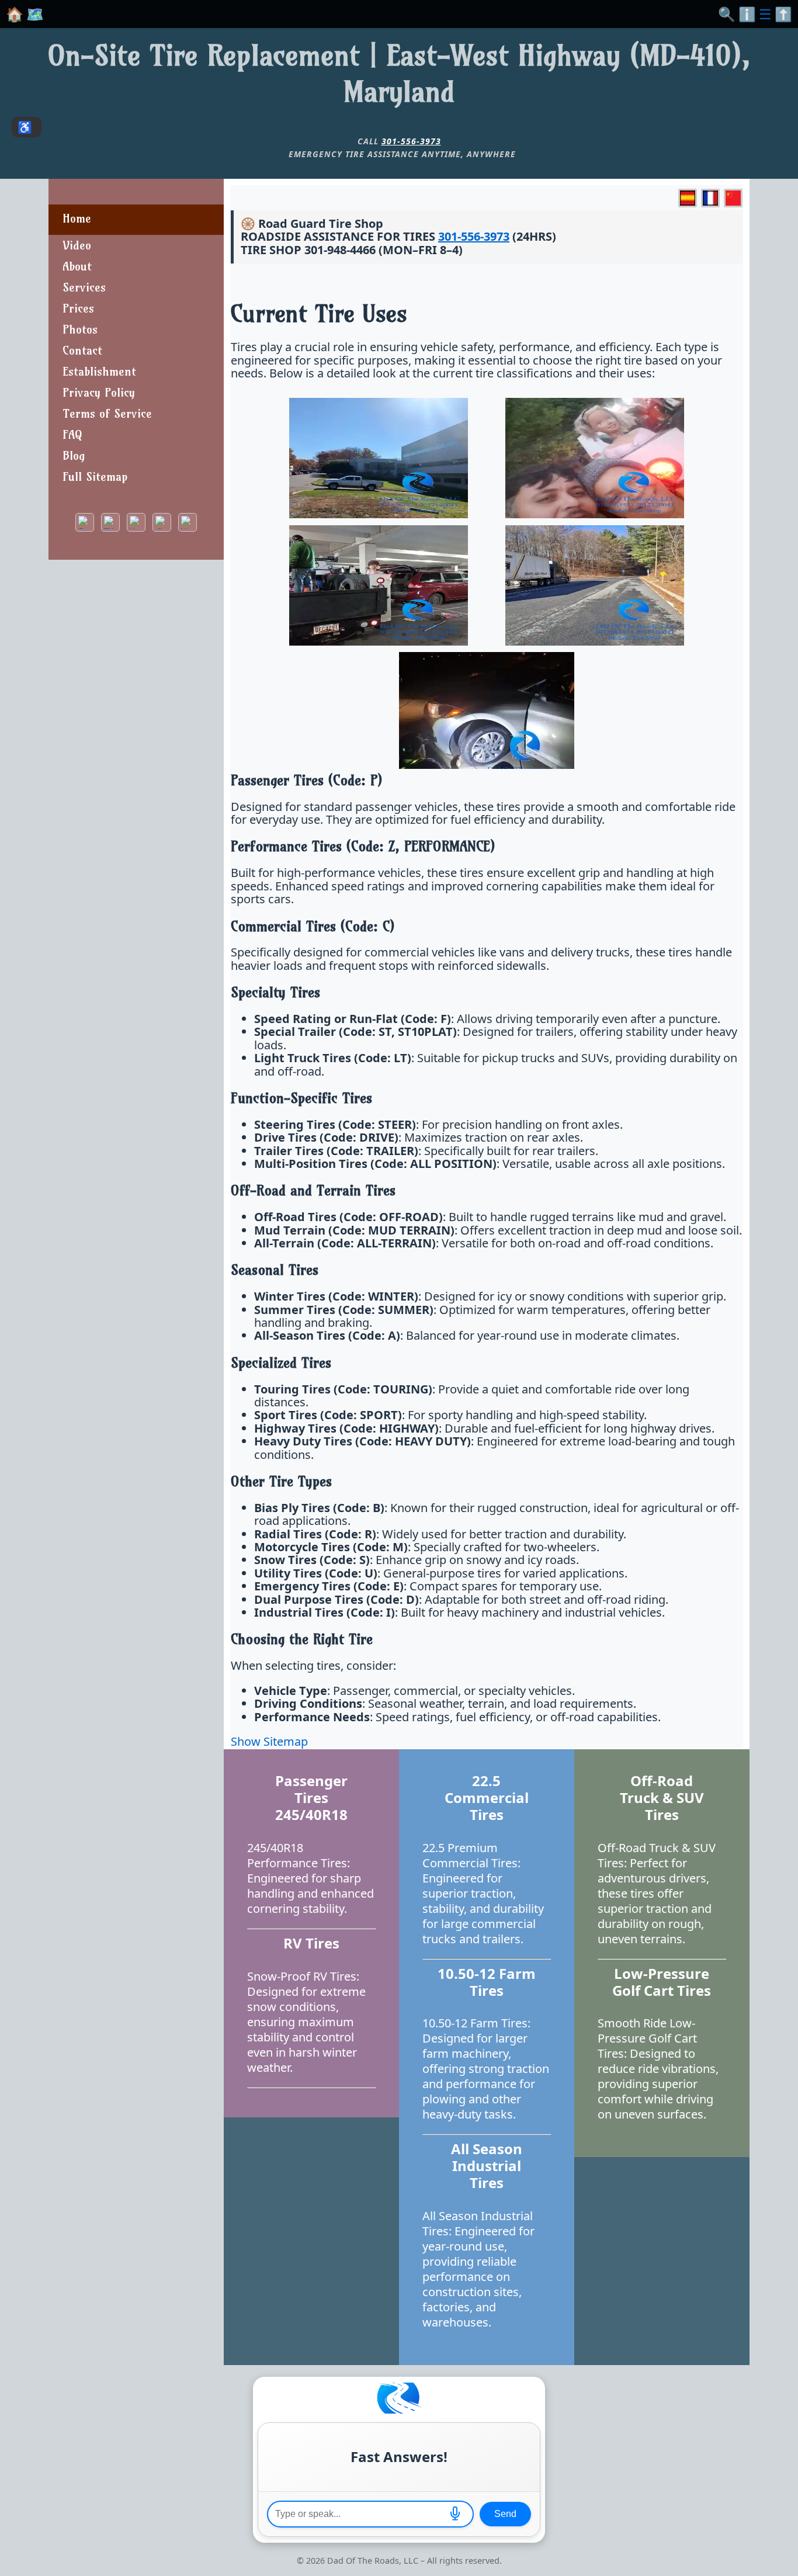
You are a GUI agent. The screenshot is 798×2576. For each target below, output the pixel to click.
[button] (455, 2514)
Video (77, 245)
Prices (78, 308)
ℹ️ (747, 14)
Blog (74, 455)
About (77, 266)
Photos (80, 329)
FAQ (72, 434)
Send (505, 2514)
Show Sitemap (269, 1741)
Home (77, 218)
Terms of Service (107, 413)
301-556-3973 (411, 141)
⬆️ (783, 14)
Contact (82, 350)
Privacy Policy (99, 392)
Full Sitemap (95, 476)
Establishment (99, 371)
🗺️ (35, 14)
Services (84, 287)
